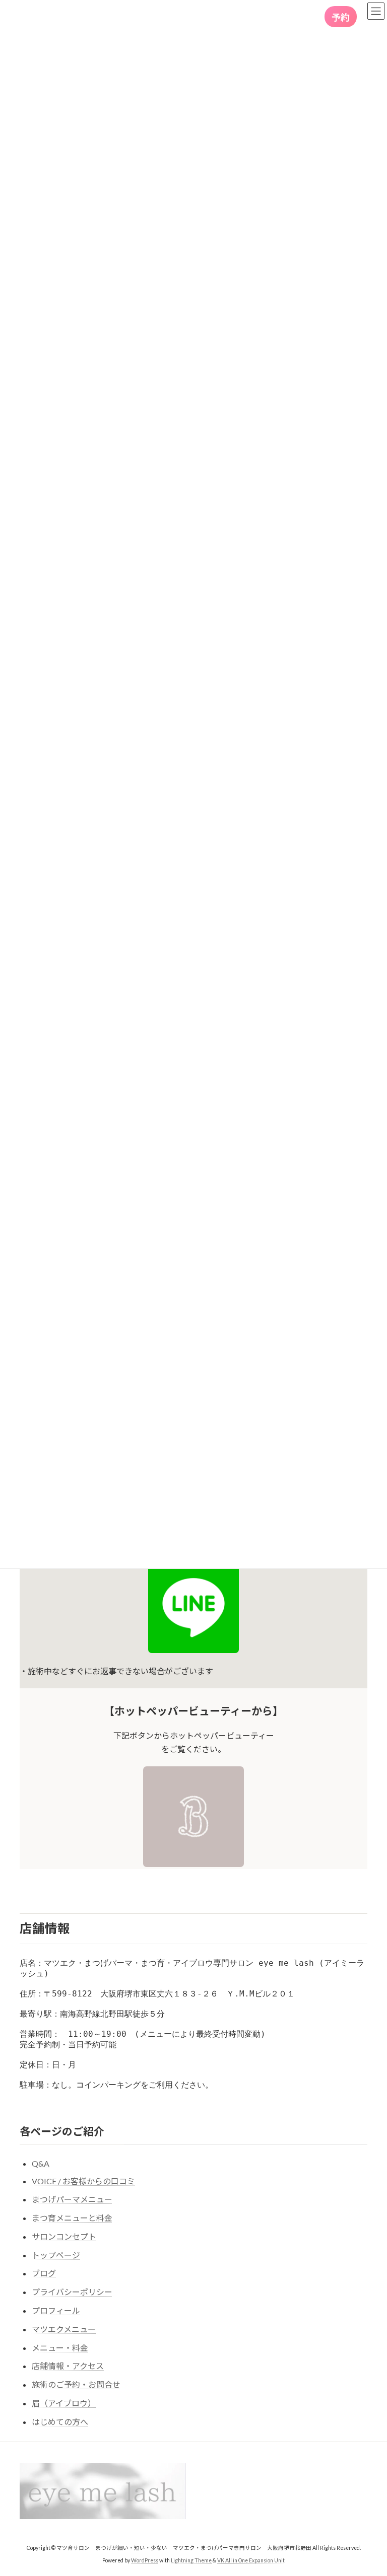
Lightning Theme (191, 2560)
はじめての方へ (60, 2422)
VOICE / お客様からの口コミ (83, 2181)
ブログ (44, 2273)
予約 (341, 17)
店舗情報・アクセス (68, 2366)
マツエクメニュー (64, 2329)
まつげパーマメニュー (72, 2199)
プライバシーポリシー (72, 2292)
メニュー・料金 (60, 2348)
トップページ (56, 2255)
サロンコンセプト (64, 2236)
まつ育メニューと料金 (72, 2218)
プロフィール (56, 2310)
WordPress (145, 2560)
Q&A (41, 2163)
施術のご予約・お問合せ (76, 2384)
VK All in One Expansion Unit (251, 2560)
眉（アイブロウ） (64, 2403)
